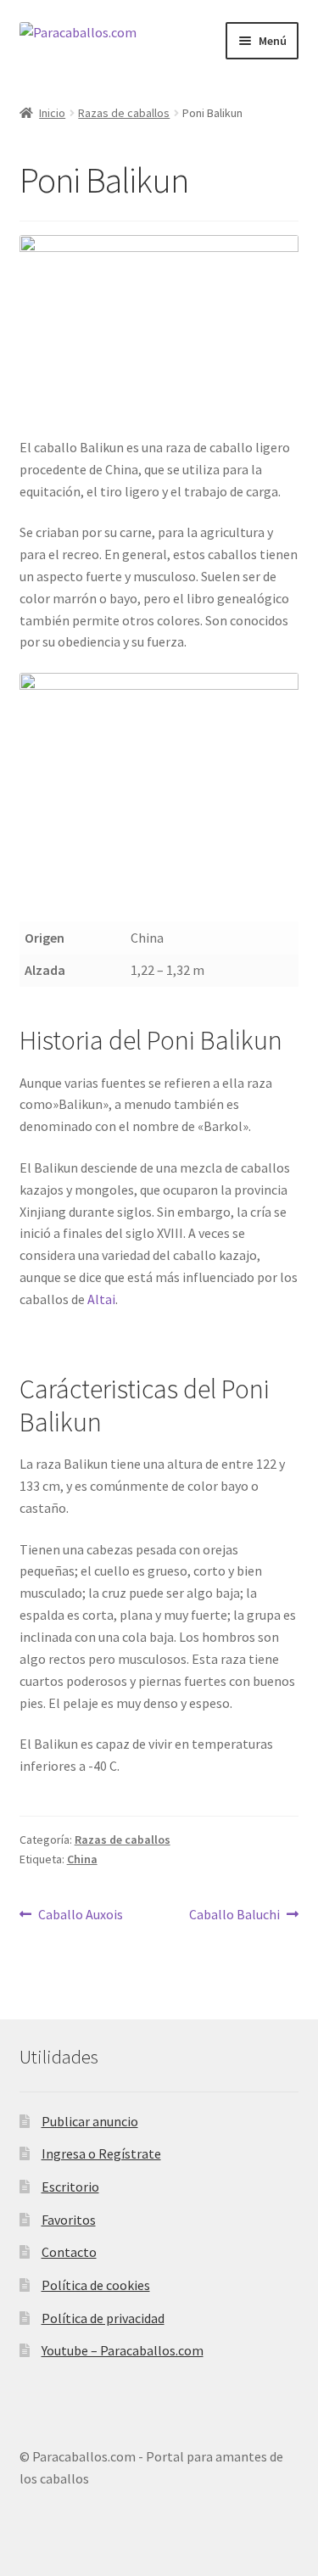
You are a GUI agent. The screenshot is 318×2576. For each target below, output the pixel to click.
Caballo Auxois (80, 1914)
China (82, 1859)
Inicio (52, 113)
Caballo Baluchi (234, 1914)
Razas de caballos (124, 113)
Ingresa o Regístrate (101, 2153)
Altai (101, 1299)
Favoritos (69, 2220)
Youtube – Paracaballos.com (123, 2350)
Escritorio (70, 2187)
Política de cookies (96, 2285)
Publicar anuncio (90, 2121)
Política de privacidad (103, 2318)
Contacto (69, 2252)
